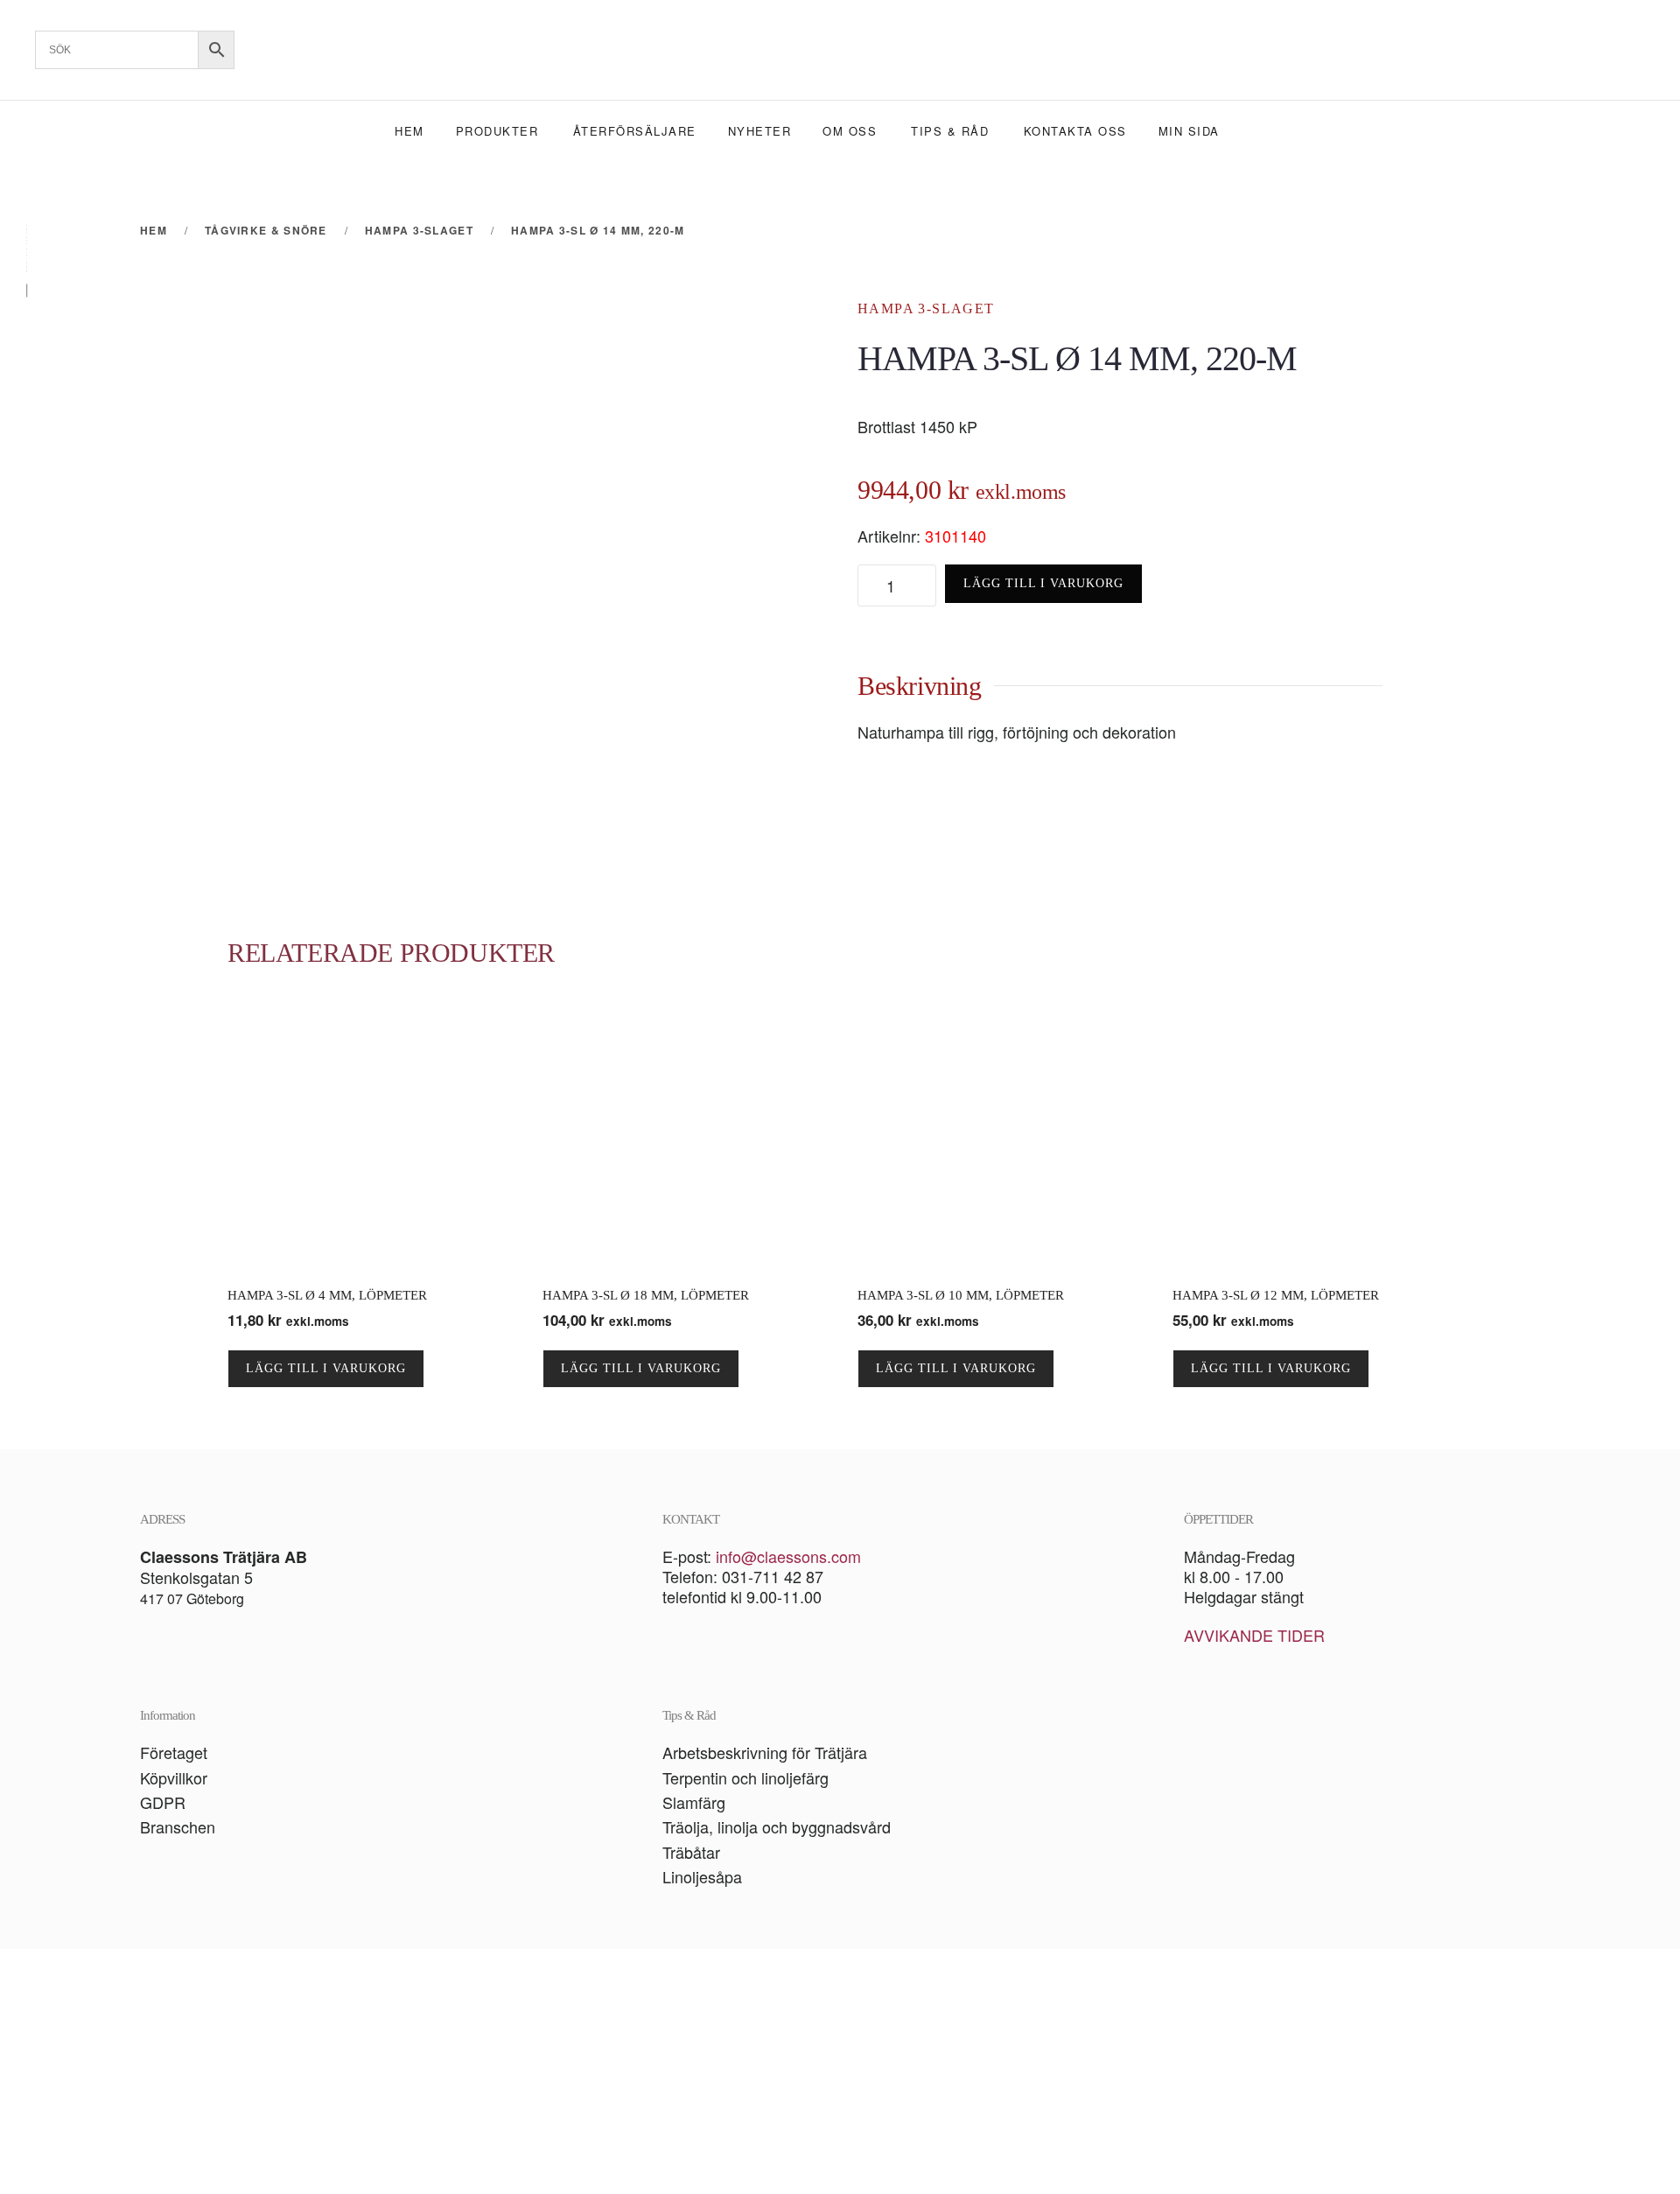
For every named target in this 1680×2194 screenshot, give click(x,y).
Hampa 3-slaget (926, 308)
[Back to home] (840, 50)
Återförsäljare (635, 131)
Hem (409, 131)
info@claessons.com (788, 1556)
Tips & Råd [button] (950, 131)
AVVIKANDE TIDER (1254, 1635)
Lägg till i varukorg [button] (326, 1368)
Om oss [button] (850, 131)
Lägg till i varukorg (1043, 583)
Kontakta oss (1075, 131)
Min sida (1189, 131)
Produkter (497, 131)
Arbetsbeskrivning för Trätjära (765, 1752)
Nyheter (760, 131)
